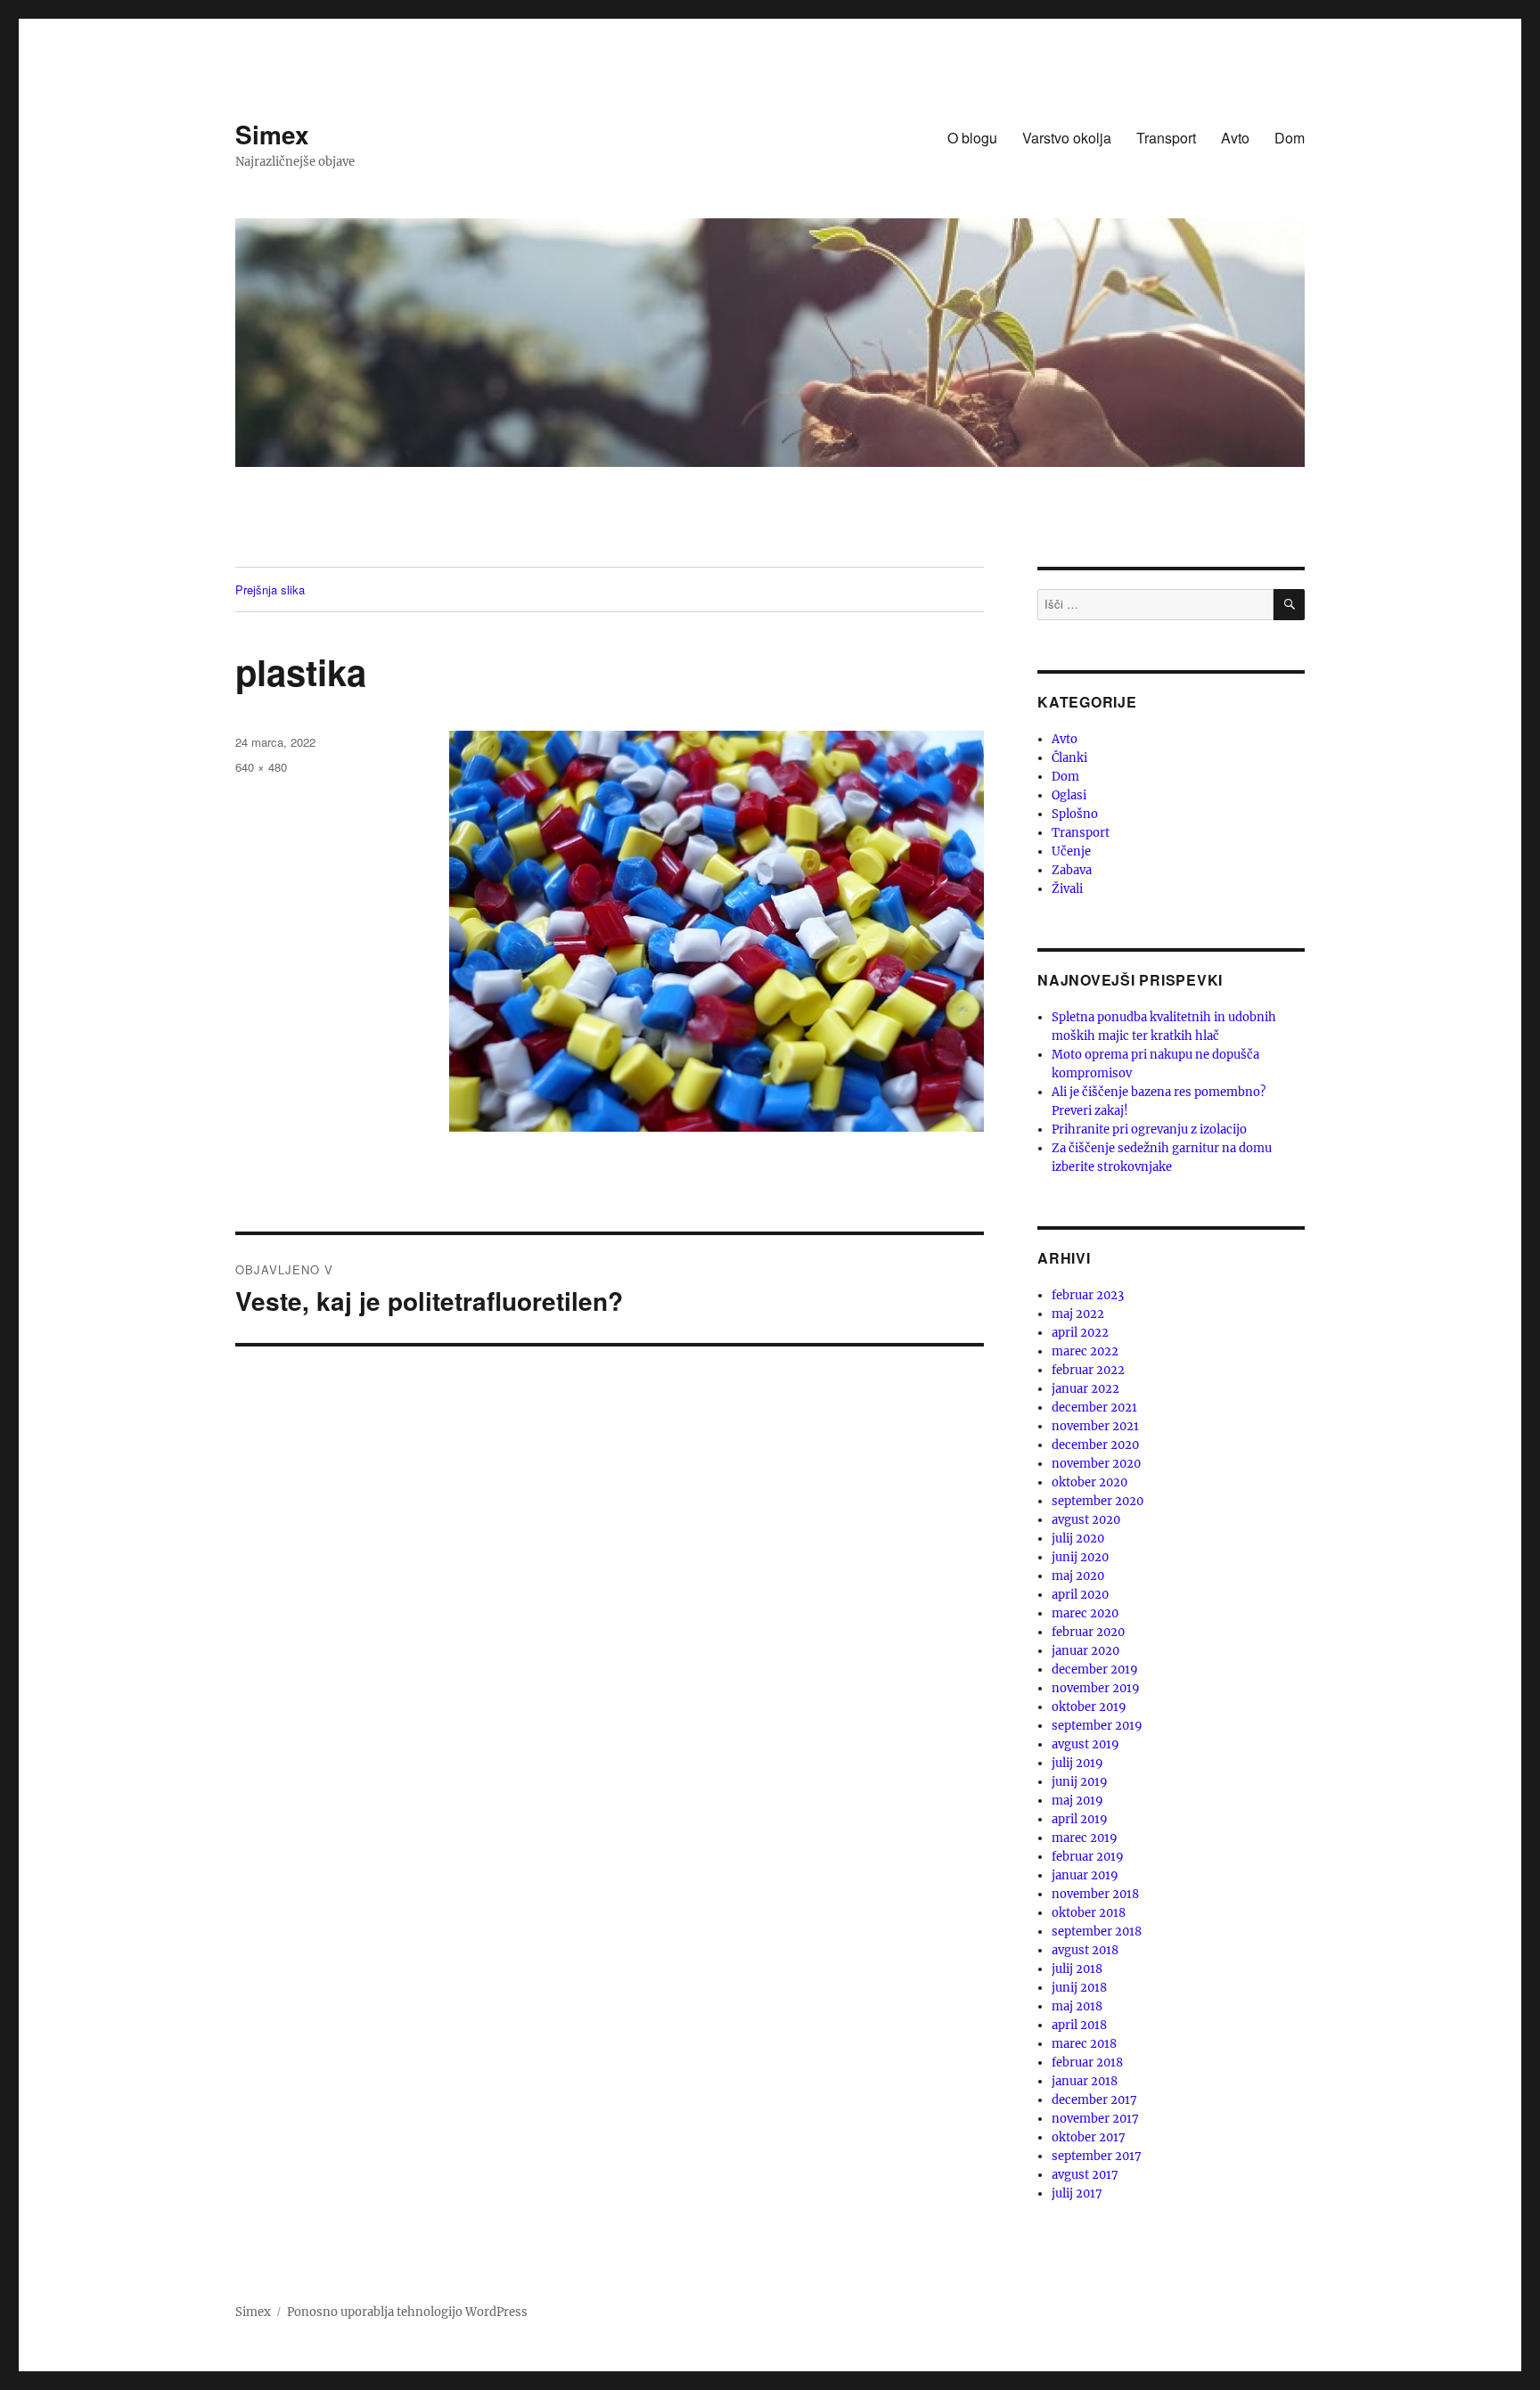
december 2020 (1095, 1445)
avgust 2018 (1085, 1950)
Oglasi (1069, 795)
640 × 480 (261, 767)
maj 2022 (1078, 1314)
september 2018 (1097, 1932)
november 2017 (1095, 2119)
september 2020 (1098, 1501)
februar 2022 (1088, 1370)
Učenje (1071, 851)
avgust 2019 (1085, 1744)
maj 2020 (1078, 1576)
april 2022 (1080, 1333)
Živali (1067, 889)
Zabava (1072, 870)
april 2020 (1080, 1595)
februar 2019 (1088, 1857)
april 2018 (1079, 2025)
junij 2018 (1079, 1988)
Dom (1290, 138)
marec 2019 (1085, 1838)
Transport (1166, 138)
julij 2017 (1077, 2194)
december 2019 (1095, 1670)
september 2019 (1097, 1726)
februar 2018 (1087, 2063)
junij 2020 (1080, 1557)
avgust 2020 (1086, 1520)
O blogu (972, 138)
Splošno (1075, 814)
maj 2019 (1077, 1801)
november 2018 (1095, 1894)
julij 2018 (1077, 1969)
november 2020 (1096, 1464)
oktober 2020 (1089, 1482)
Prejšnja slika (270, 589)
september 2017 (1097, 2156)
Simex (272, 134)
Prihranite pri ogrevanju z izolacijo (1149, 1130)
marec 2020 (1085, 1613)
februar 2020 (1088, 1632)
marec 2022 (1085, 1351)
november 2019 (1096, 1688)
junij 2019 (1080, 1782)
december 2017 (1094, 2100)
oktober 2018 (1089, 1913)
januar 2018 (1085, 2081)
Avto (1235, 138)
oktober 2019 (1089, 1707)
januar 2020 (1085, 1651)
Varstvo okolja (1067, 138)
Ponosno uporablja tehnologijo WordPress (407, 2312)
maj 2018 (1077, 2006)
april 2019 (1080, 1819)
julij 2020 (1078, 1539)
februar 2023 (1088, 1295)
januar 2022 (1085, 1389)
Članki (1069, 758)
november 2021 (1095, 1426)
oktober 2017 (1089, 2137)
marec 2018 (1084, 2044)
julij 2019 (1077, 1763)
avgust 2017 (1085, 2175)
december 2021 (1094, 1408)
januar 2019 (1085, 1875)
